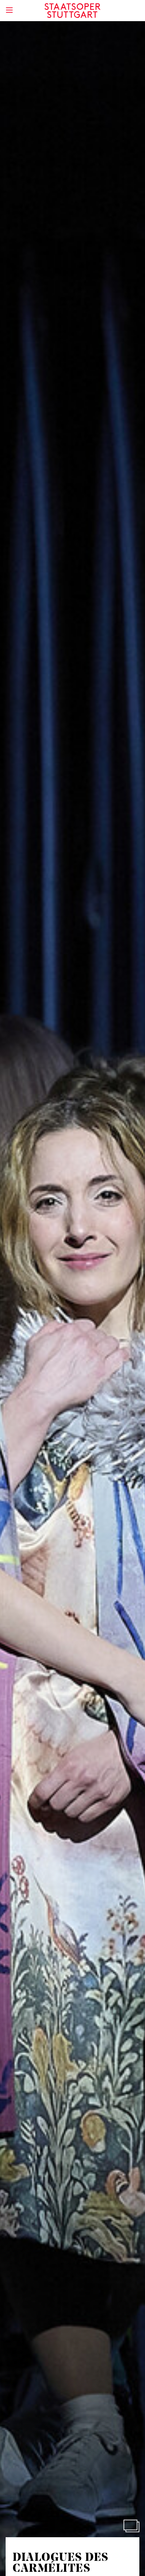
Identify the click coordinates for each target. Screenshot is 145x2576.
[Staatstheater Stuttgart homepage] (73, 11)
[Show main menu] (9, 10)
